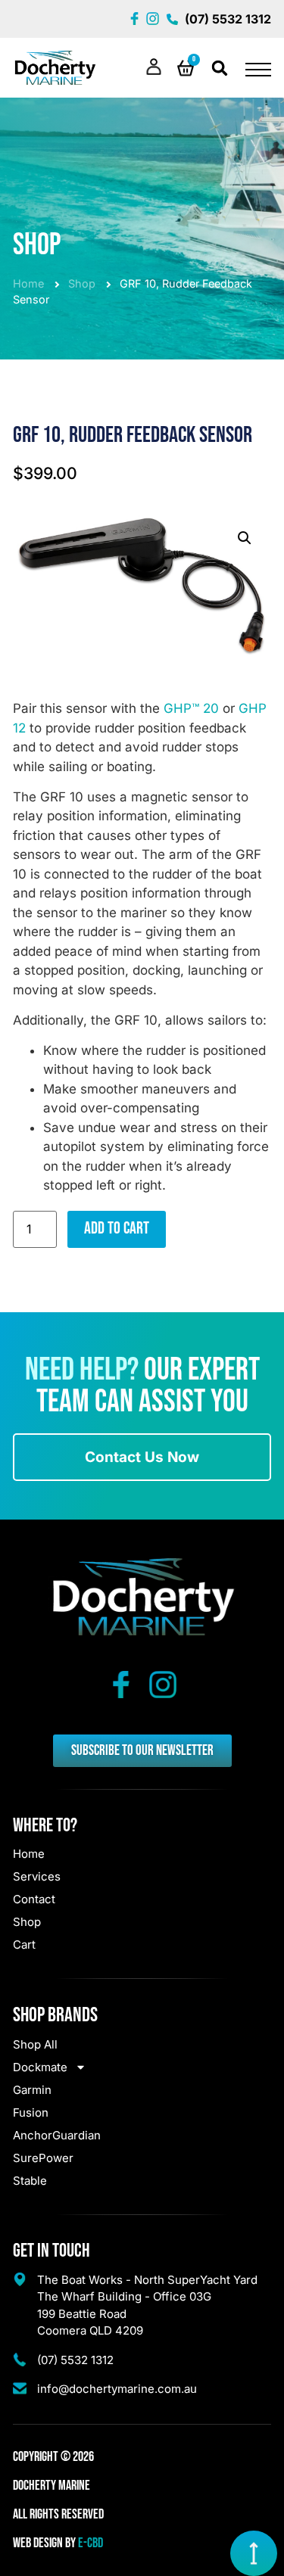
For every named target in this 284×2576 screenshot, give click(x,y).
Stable (30, 2181)
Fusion (31, 2112)
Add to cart (117, 1229)
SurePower (43, 2158)
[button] (220, 68)
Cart (24, 1944)
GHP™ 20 (191, 708)
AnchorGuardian (57, 2135)
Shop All (35, 2044)
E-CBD (91, 2543)
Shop (82, 283)
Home (28, 283)
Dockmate (40, 2067)
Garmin (32, 2090)
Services (37, 1876)
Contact (34, 1899)
